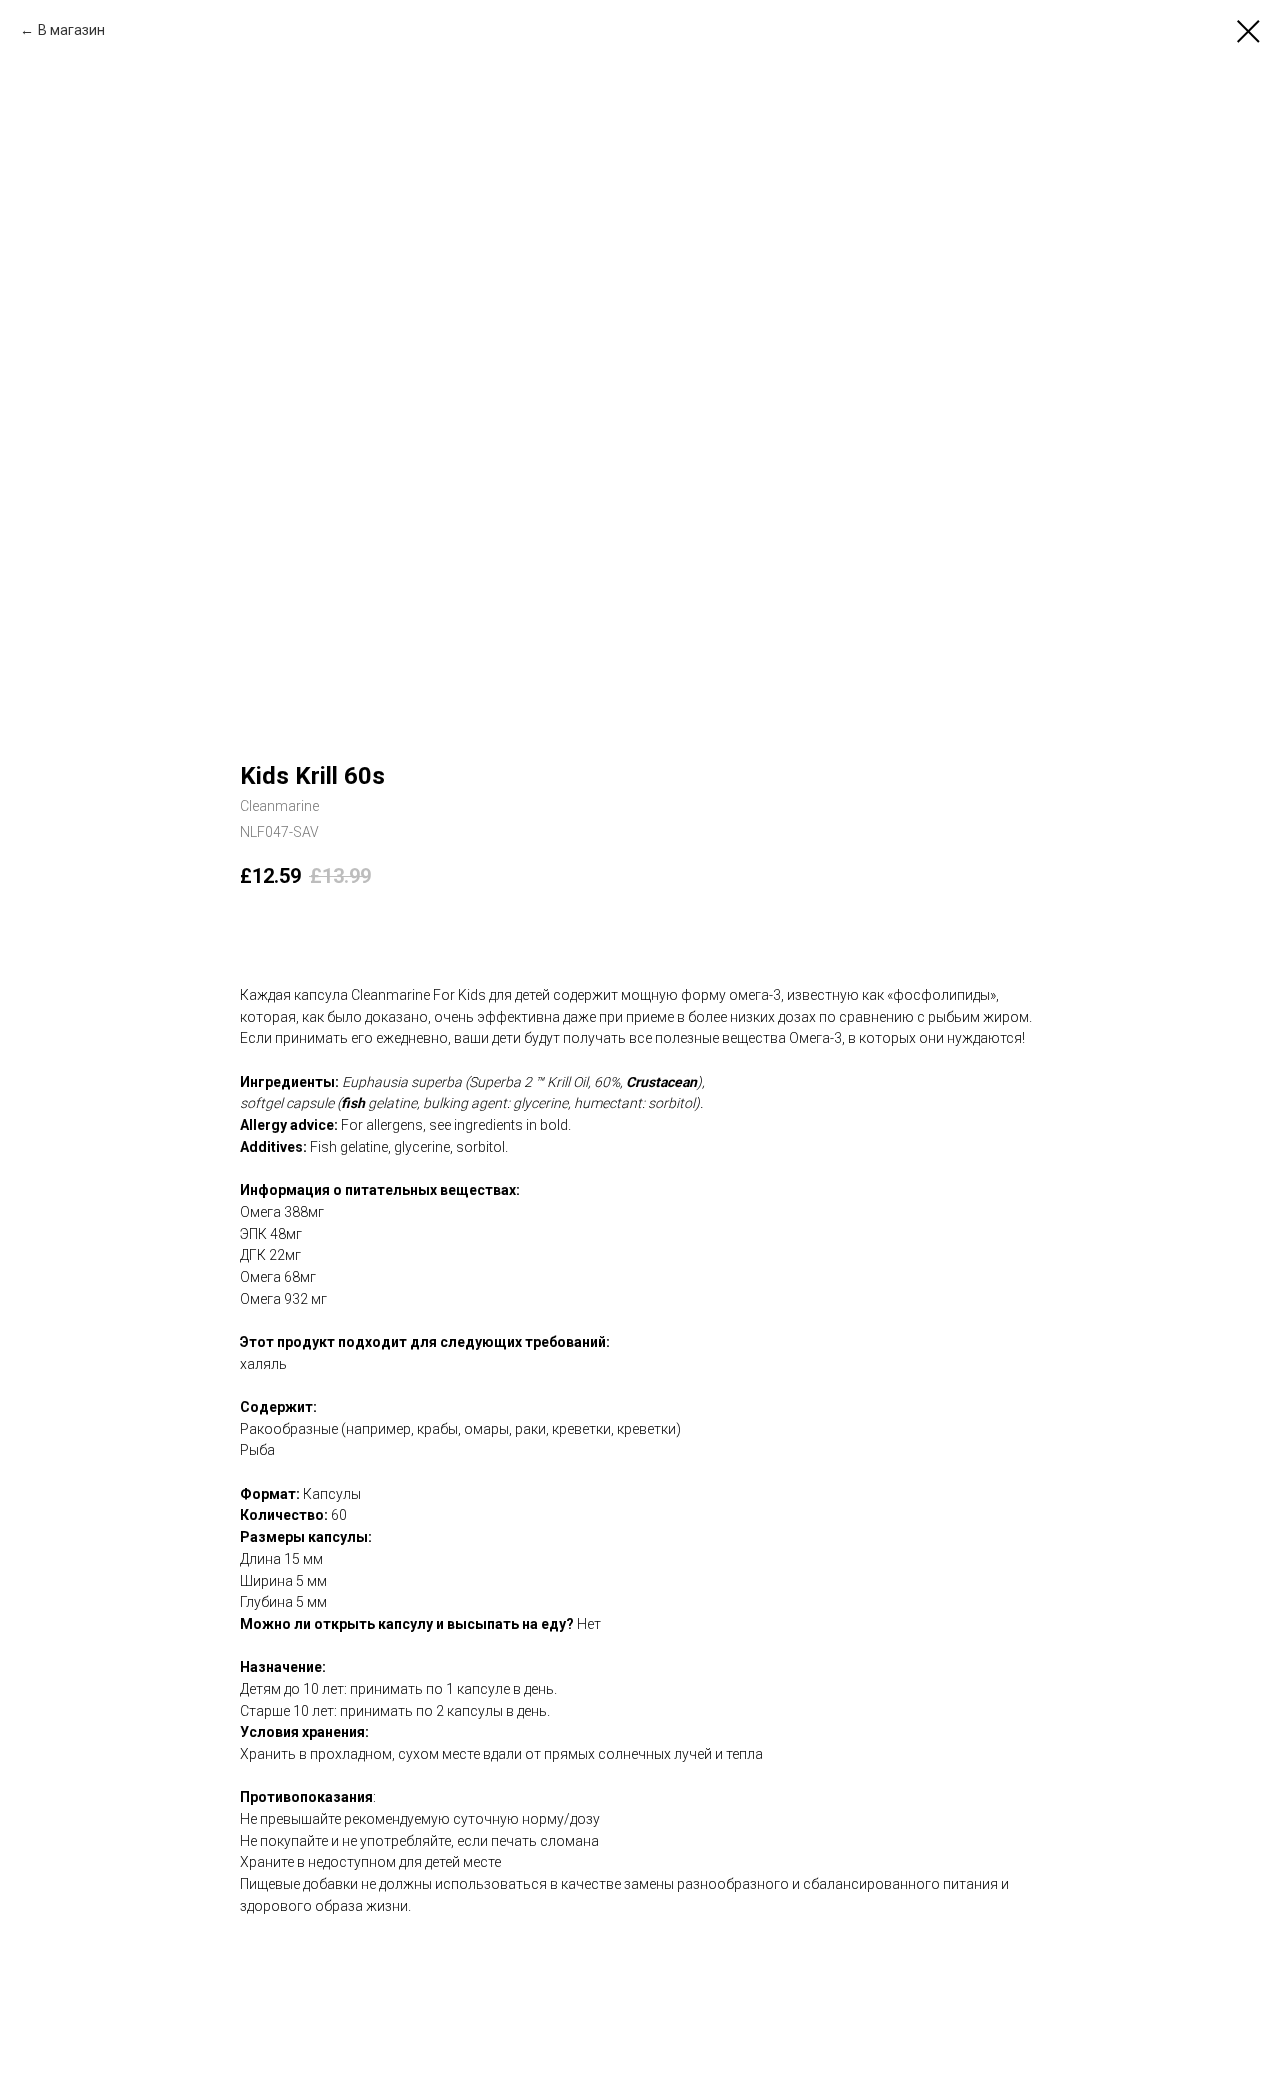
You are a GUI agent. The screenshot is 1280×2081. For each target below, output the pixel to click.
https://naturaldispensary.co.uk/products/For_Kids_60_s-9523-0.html (458, 1949)
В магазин (71, 30)
